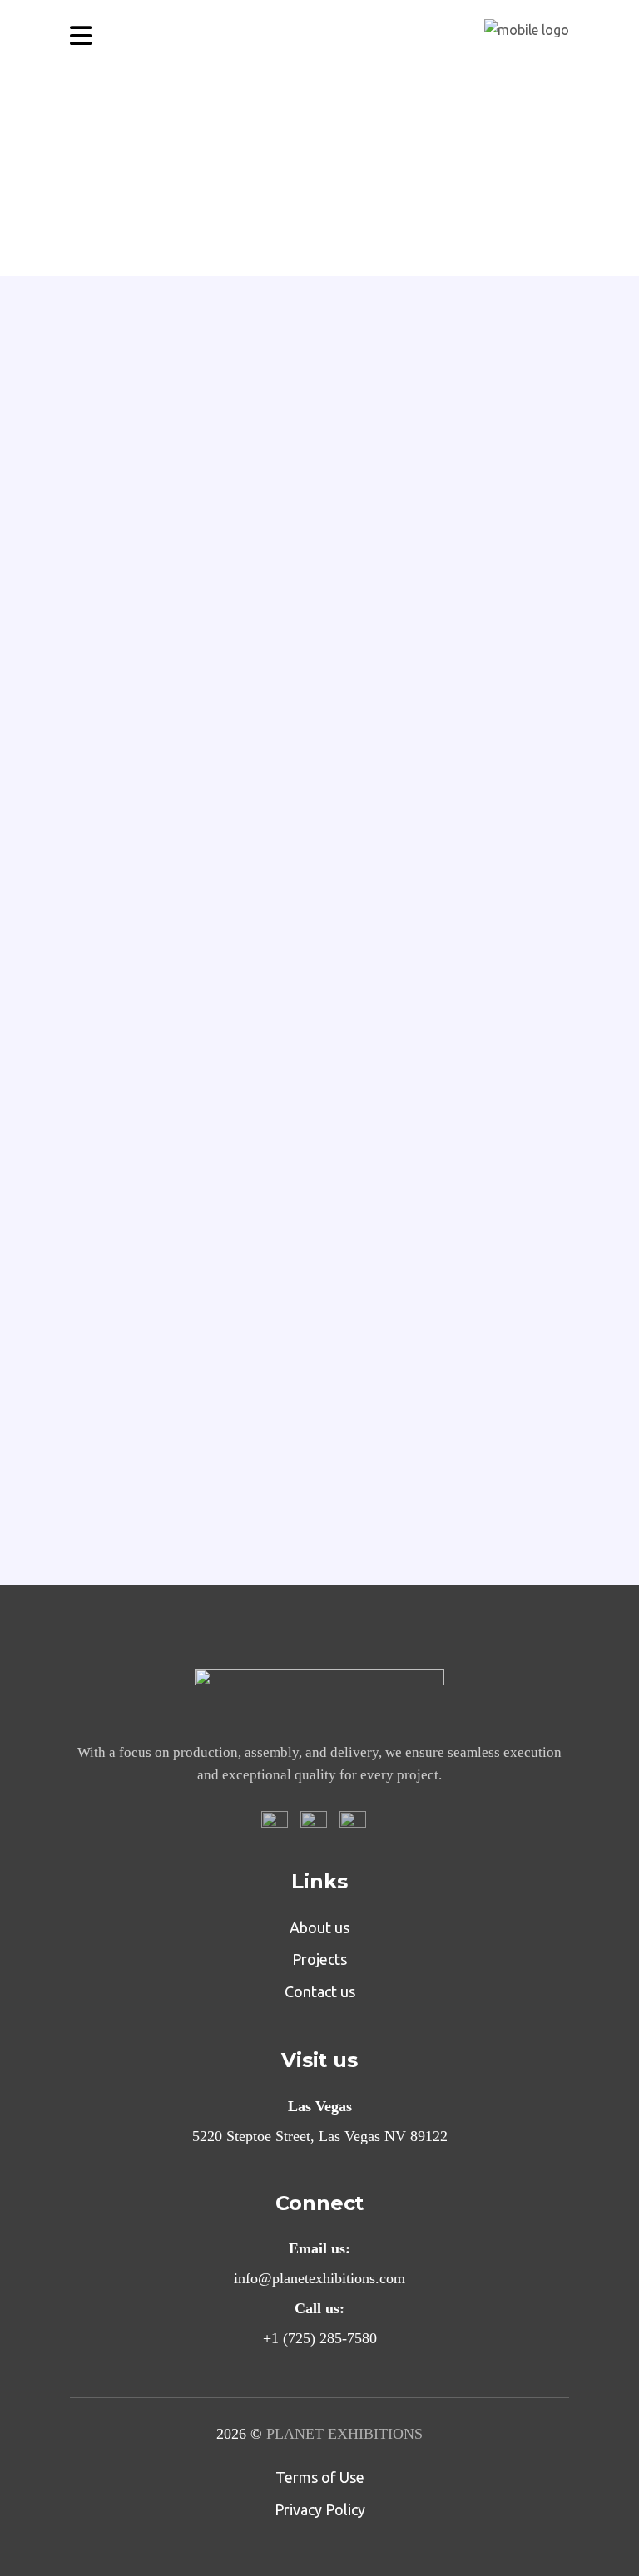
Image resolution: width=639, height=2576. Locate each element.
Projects (319, 1959)
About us (319, 1927)
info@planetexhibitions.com (272, 1480)
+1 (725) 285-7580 (432, 1480)
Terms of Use (320, 2477)
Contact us (320, 1991)
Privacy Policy (212, 834)
